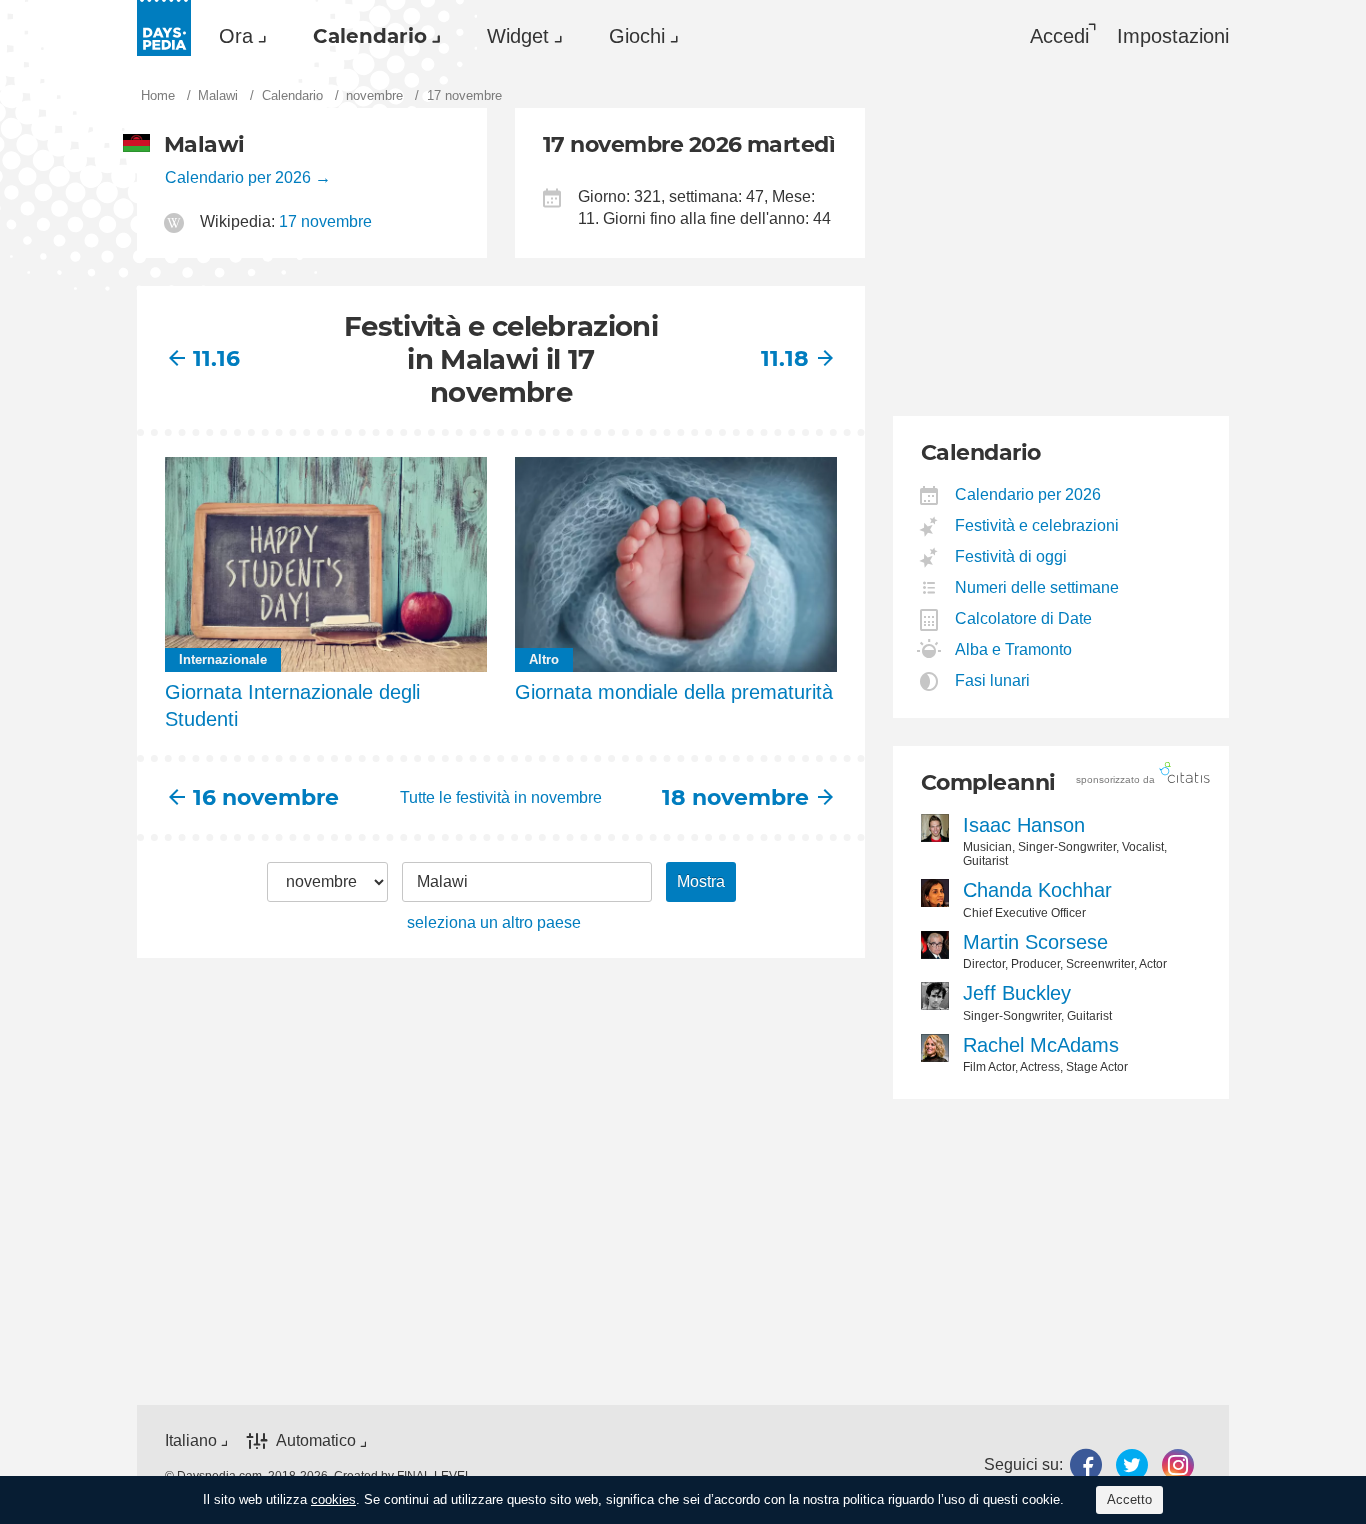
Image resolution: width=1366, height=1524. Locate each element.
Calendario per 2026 (238, 177)
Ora (236, 36)
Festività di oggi (1011, 556)
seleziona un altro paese (494, 922)
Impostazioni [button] (1173, 36)
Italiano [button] (191, 1440)
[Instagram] (1178, 1464)
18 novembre (735, 797)
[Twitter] (1132, 1464)
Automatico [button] (316, 1440)
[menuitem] (238, 36)
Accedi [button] (1059, 36)
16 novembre (266, 797)
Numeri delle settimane (1037, 587)
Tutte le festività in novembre (501, 797)
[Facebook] (1086, 1464)
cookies (333, 1499)
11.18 (785, 358)
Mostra (701, 881)
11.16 (216, 358)
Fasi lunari (993, 680)
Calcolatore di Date (1024, 618)
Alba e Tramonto (1014, 649)
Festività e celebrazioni (1037, 525)
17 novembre (325, 221)
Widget (518, 36)
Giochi (637, 36)
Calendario (370, 36)
